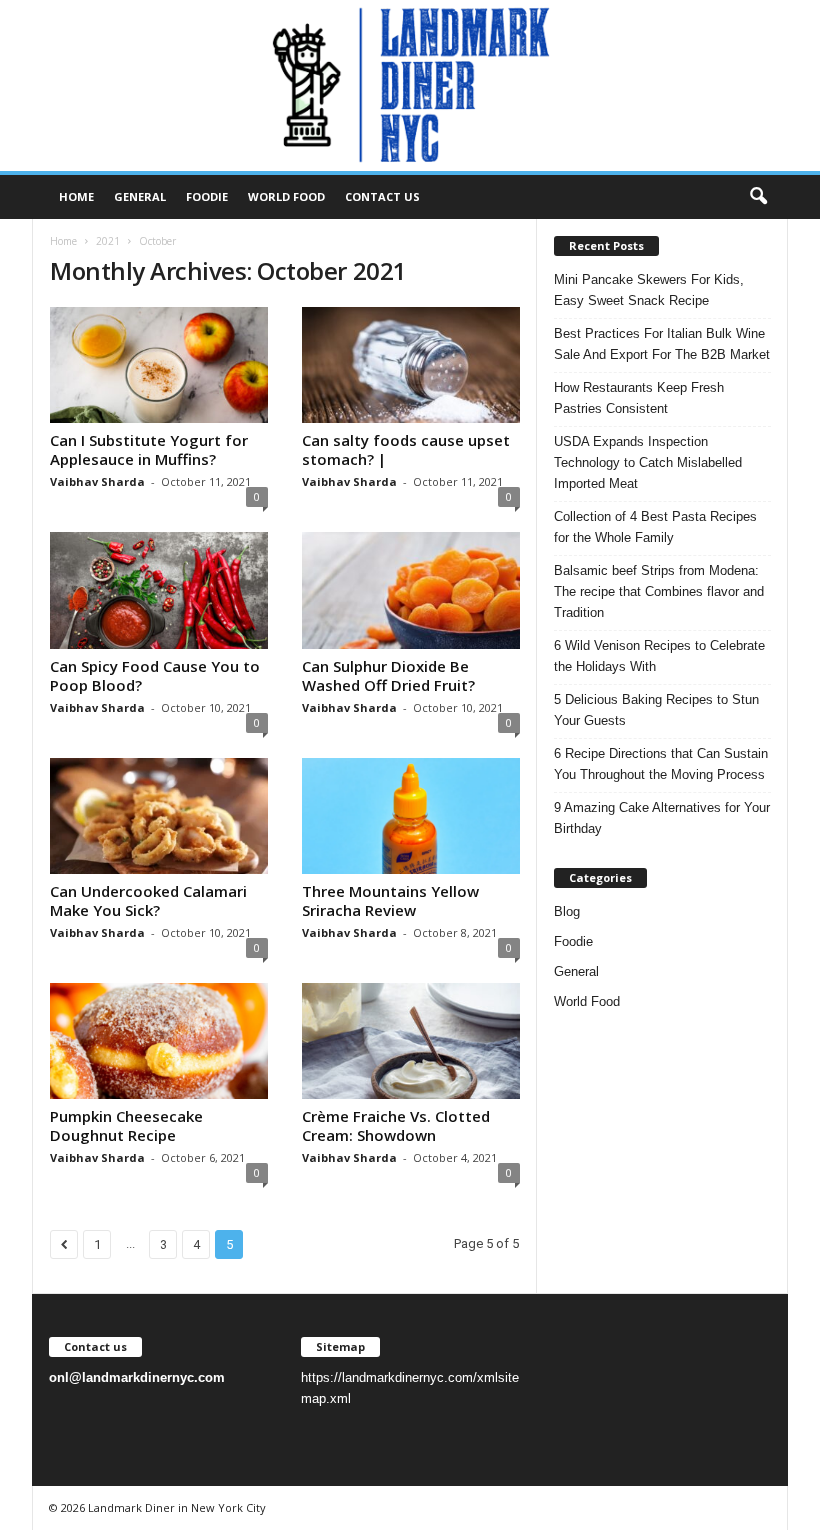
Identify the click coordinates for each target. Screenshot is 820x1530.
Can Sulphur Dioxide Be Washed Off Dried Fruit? (388, 675)
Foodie (207, 196)
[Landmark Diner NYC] (410, 85)
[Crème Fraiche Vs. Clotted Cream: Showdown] (411, 1041)
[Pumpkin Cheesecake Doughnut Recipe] (159, 1041)
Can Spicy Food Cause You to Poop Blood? (155, 675)
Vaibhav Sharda (97, 481)
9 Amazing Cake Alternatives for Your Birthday (662, 818)
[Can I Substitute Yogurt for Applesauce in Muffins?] (159, 365)
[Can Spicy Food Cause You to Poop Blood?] (159, 590)
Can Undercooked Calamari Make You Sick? (148, 900)
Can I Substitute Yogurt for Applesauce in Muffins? (149, 449)
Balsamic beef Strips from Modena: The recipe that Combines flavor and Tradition (659, 591)
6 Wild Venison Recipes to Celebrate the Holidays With (659, 656)
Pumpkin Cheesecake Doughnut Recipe (126, 1125)
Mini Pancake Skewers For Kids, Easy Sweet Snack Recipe (649, 290)
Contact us (382, 196)
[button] (758, 197)
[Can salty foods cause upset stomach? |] (411, 365)
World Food (286, 196)
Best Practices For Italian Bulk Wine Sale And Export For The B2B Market (662, 344)
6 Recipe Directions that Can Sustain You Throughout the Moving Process (661, 764)
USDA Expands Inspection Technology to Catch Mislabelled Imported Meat (648, 462)
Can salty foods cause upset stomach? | (406, 449)
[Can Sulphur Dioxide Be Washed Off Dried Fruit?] (411, 590)
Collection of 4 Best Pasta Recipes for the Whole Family (655, 527)
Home (76, 196)
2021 (108, 241)
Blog (567, 911)
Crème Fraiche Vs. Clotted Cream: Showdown (396, 1125)
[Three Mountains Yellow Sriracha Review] (411, 816)
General (140, 196)
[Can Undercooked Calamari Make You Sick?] (159, 816)
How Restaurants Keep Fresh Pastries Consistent (639, 398)
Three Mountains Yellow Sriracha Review (390, 900)
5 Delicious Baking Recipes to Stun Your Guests (656, 710)
